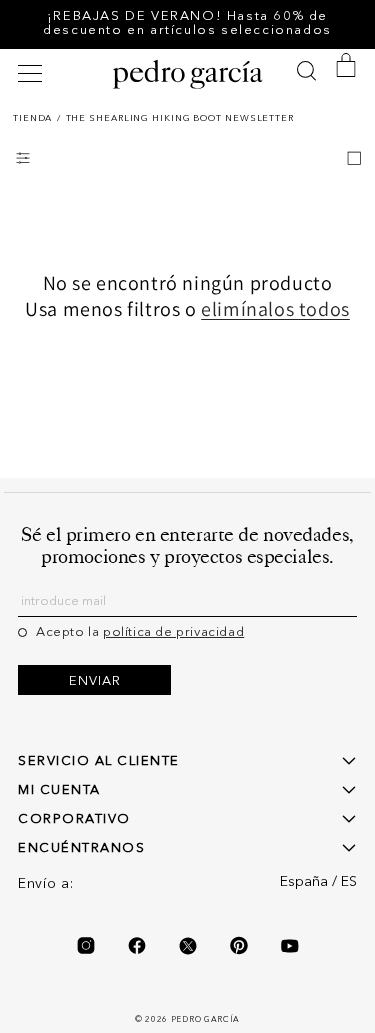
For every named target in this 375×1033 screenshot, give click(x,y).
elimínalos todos (275, 309)
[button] (33, 73)
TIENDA (32, 118)
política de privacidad (173, 632)
